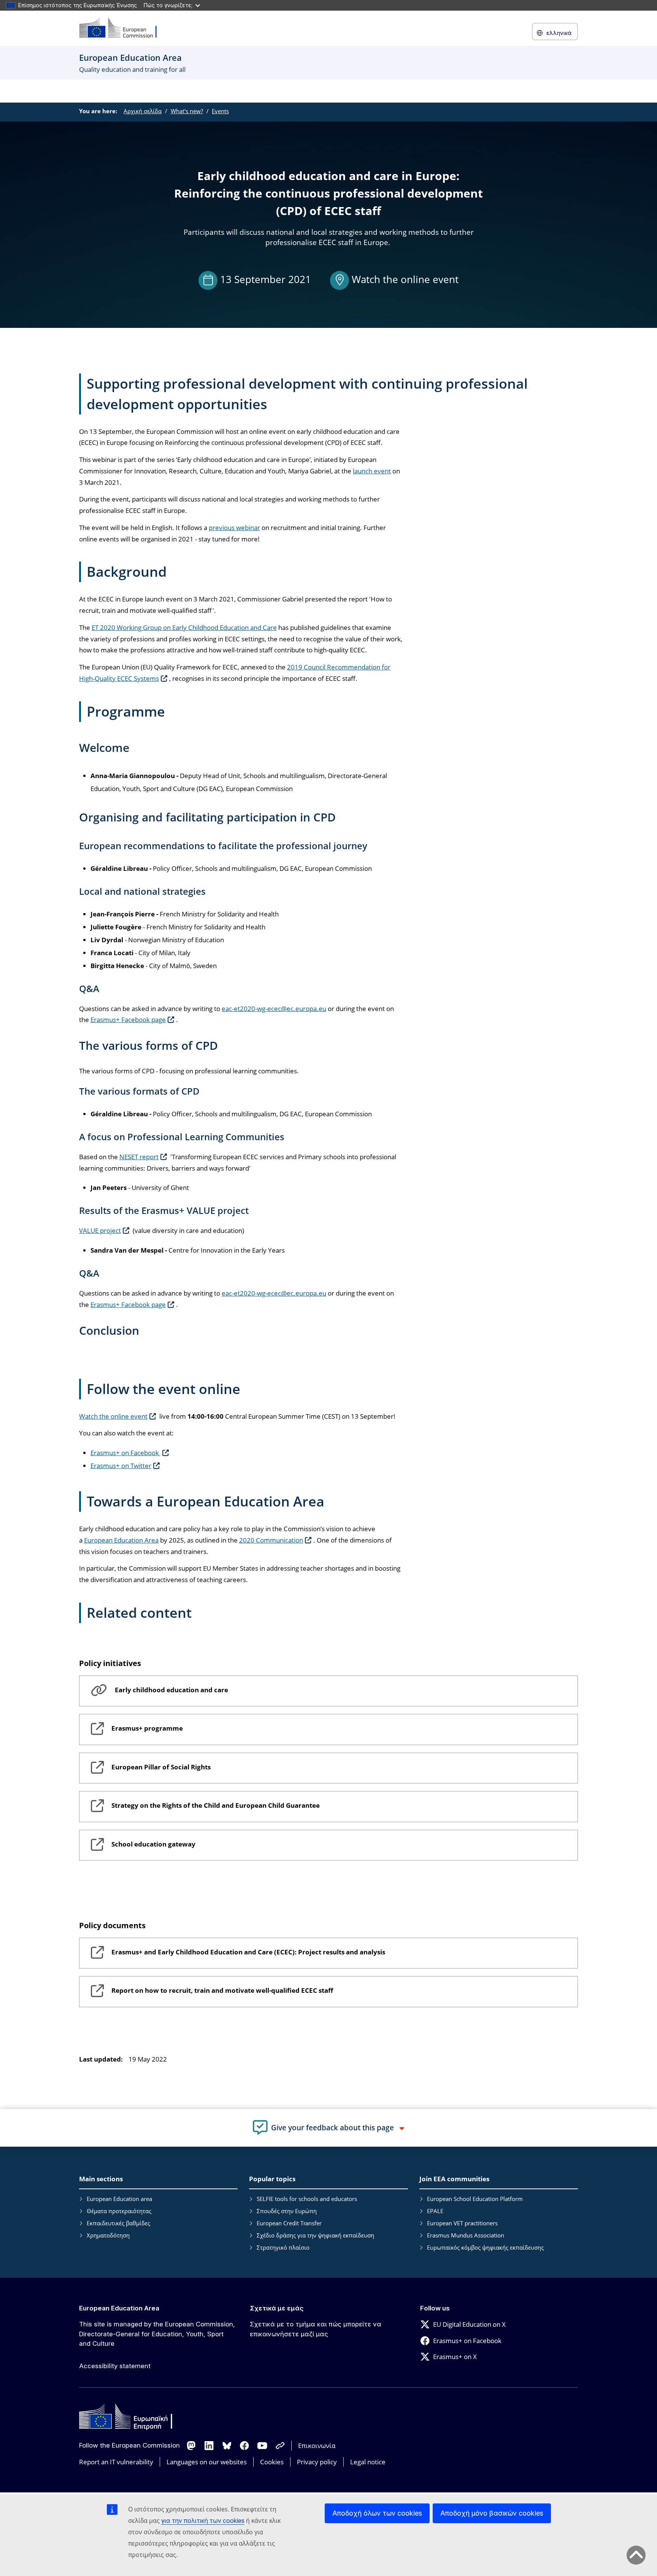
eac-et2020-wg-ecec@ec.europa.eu (274, 1009)
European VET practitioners (462, 2223)
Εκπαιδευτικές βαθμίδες (118, 2223)
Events (220, 111)
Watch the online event (405, 279)
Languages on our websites (207, 2462)
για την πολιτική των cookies (203, 2521)
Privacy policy (317, 2462)
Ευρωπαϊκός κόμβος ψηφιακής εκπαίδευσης (485, 2247)
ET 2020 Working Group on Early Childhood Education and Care (184, 627)
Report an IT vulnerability (116, 2462)
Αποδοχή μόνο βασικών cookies (492, 2513)
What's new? (187, 111)
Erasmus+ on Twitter (121, 1466)
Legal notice (368, 2462)
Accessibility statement (115, 2366)
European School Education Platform (475, 2199)
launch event (372, 471)
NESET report (139, 1157)
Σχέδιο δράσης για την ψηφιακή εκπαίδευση (315, 2235)
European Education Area (121, 1540)
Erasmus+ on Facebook (125, 1453)
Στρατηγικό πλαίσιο (283, 2247)
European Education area (119, 2199)
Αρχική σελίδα (143, 111)
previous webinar (234, 528)
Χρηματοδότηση (108, 2235)
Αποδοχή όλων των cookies (377, 2513)
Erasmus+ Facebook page (128, 1020)
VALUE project (100, 1230)
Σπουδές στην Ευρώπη (287, 2211)
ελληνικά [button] (559, 33)
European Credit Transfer (289, 2223)
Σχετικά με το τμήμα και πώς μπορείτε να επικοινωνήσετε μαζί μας (316, 2329)
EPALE (435, 2211)
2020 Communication (271, 1540)
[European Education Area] (123, 28)
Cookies (272, 2462)
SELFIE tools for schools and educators (307, 2199)
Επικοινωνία (317, 2445)
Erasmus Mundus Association (466, 2235)
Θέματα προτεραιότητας (119, 2211)
